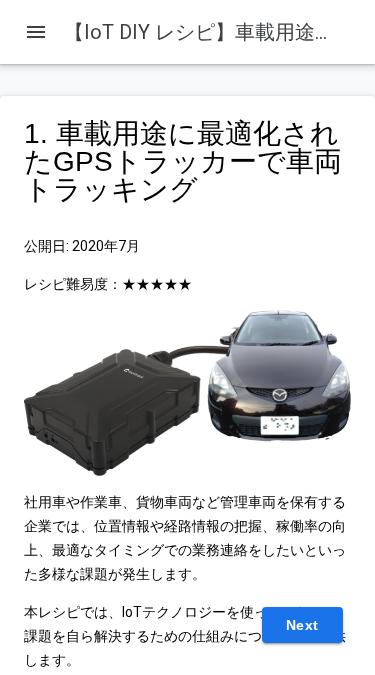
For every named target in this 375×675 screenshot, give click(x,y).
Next (302, 625)
